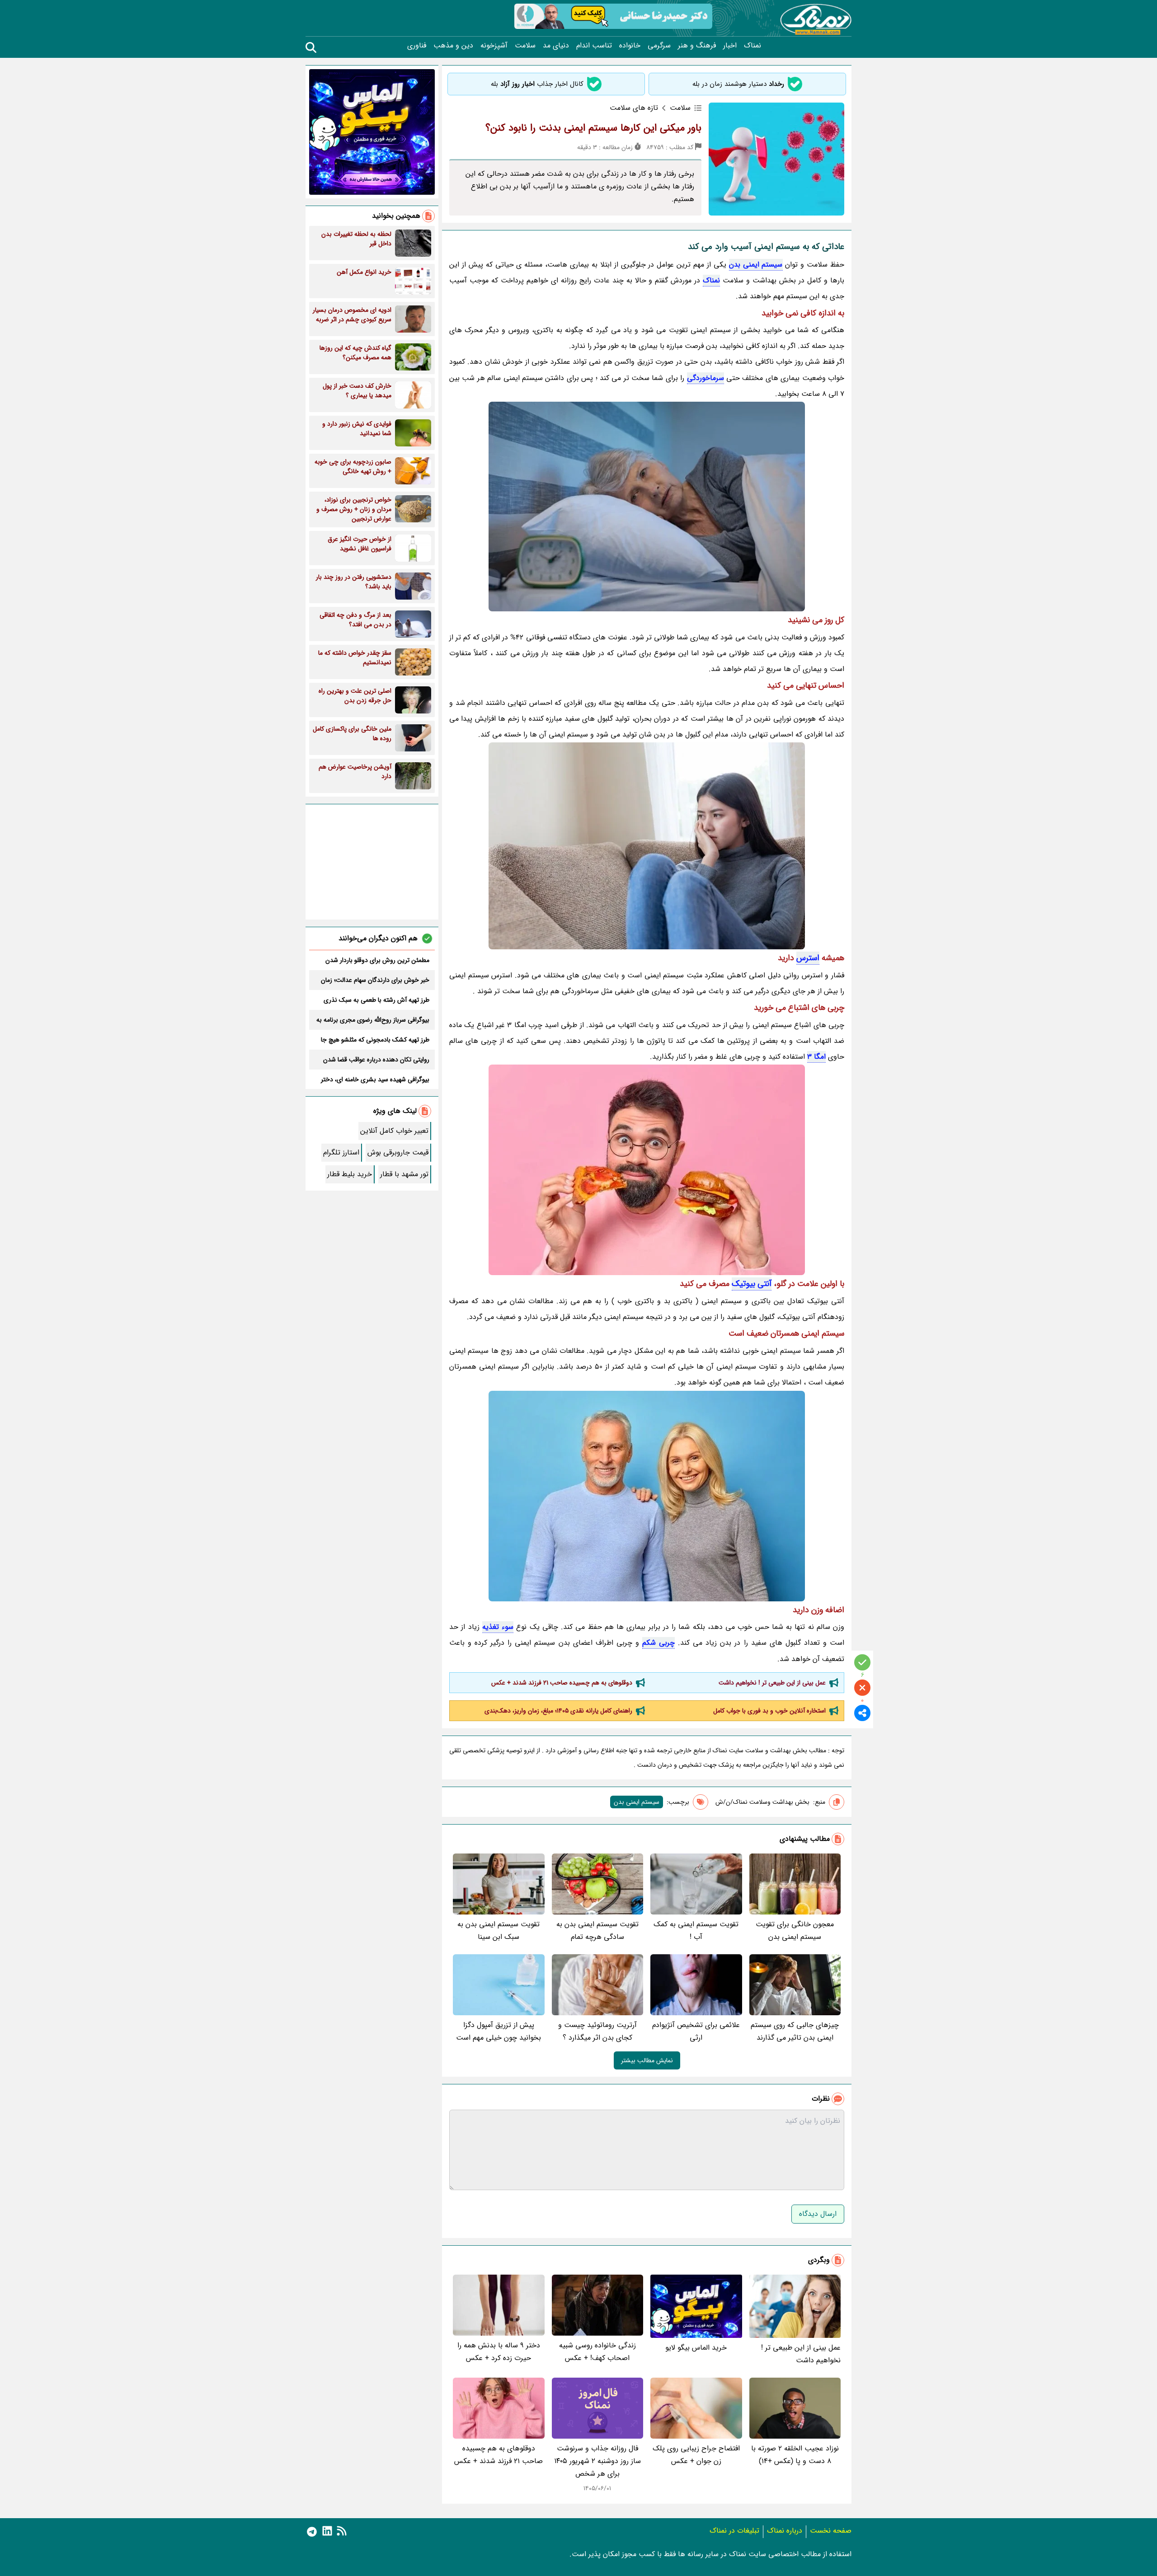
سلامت (525, 46)
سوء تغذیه (498, 1627)
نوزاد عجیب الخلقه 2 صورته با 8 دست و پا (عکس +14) (795, 2455)
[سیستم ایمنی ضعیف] (647, 846)
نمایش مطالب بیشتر (647, 2060)
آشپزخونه (494, 46)
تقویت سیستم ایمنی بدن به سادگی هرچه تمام (597, 1931)
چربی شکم (658, 1643)
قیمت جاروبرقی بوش (398, 1152)
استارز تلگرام (341, 1152)
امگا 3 (816, 1057)
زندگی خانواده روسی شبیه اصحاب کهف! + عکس (597, 2352)
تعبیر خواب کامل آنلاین (394, 1131)
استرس (808, 958)
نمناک (753, 46)
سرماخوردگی (705, 378)
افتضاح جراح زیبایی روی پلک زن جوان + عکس (696, 2455)
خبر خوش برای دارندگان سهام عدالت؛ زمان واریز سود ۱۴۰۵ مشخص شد (375, 980)
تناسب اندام (594, 46)
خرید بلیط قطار (350, 1174)
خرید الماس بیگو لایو (696, 2348)
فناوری (417, 46)
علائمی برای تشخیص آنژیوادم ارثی (696, 2031)
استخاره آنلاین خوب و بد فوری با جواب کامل (769, 1711)
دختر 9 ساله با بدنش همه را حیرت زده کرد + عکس (499, 2352)
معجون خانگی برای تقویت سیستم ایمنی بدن (795, 1931)
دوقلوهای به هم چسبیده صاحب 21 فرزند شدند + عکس (562, 1683)
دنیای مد (556, 46)
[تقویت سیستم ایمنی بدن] (647, 1170)
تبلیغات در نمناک (734, 2531)
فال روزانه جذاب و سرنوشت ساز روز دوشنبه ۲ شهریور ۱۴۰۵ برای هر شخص (597, 2461)
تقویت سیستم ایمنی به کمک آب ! (696, 1931)
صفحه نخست (831, 2531)
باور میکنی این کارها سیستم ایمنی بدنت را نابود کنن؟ (593, 128)
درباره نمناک (785, 2531)
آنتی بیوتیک (752, 1284)
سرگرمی (659, 46)
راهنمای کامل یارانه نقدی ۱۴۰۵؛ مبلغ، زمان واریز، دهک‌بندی (558, 1711)
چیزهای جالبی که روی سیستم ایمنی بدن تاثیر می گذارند (795, 2031)
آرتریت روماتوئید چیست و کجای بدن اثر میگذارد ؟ (597, 2031)
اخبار (730, 46)
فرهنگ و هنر (697, 46)
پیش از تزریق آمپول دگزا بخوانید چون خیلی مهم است (499, 2031)
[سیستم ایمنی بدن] (647, 507)
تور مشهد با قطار (404, 1174)
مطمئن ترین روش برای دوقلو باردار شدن (377, 960)
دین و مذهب (453, 46)
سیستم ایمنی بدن (756, 265)
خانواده (630, 46)
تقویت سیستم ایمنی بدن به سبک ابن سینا (499, 1931)
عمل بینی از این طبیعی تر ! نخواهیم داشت (772, 1683)
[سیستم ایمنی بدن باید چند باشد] (647, 1496)
